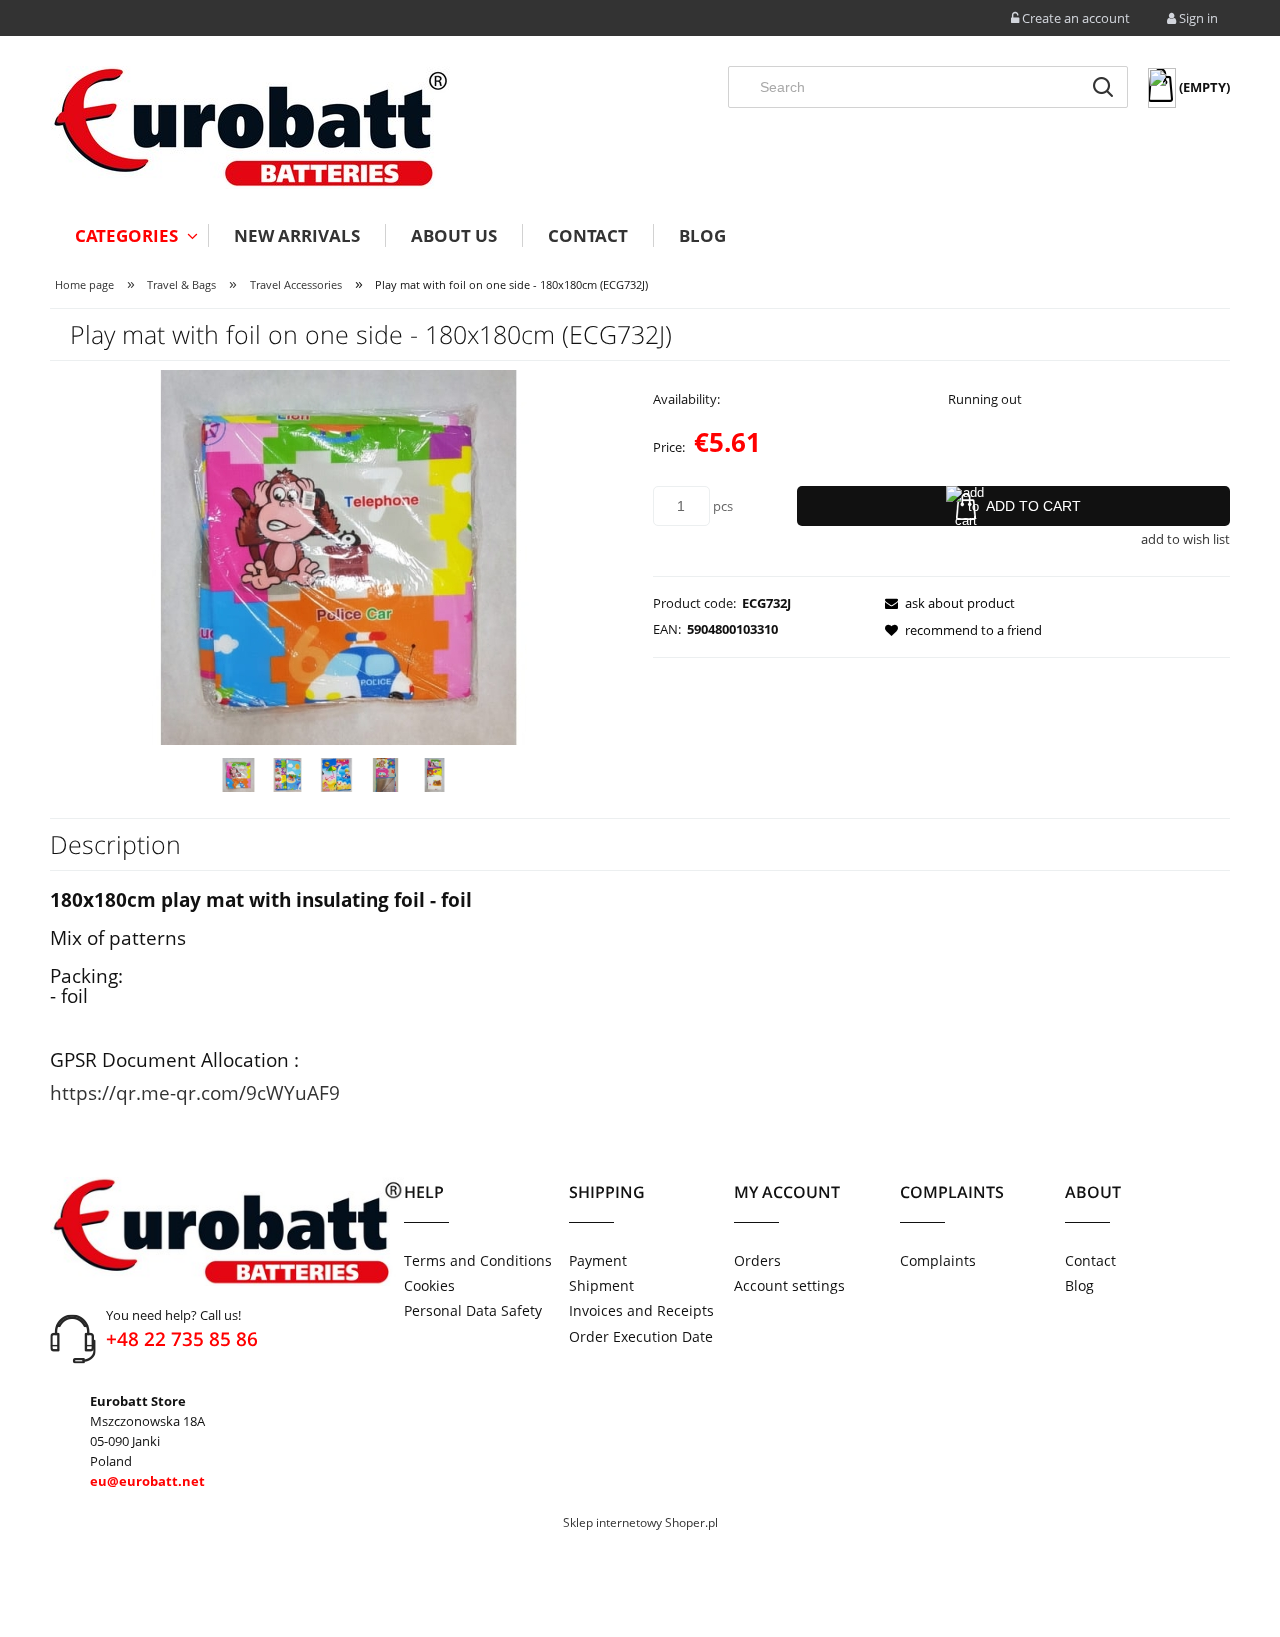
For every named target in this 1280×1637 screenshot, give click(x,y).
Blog (1079, 1285)
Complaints (938, 1260)
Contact (1090, 1260)
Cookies (429, 1285)
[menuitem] (129, 235)
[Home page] (250, 127)
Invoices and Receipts (641, 1310)
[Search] (1103, 87)
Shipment (601, 1285)
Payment (598, 1260)
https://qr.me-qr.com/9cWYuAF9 (195, 1092)
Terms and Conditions (478, 1260)
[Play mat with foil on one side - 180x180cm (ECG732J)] (238, 775)
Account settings (789, 1285)
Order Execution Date (641, 1336)
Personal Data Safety (473, 1310)
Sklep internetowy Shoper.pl (640, 1522)
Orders (757, 1260)
